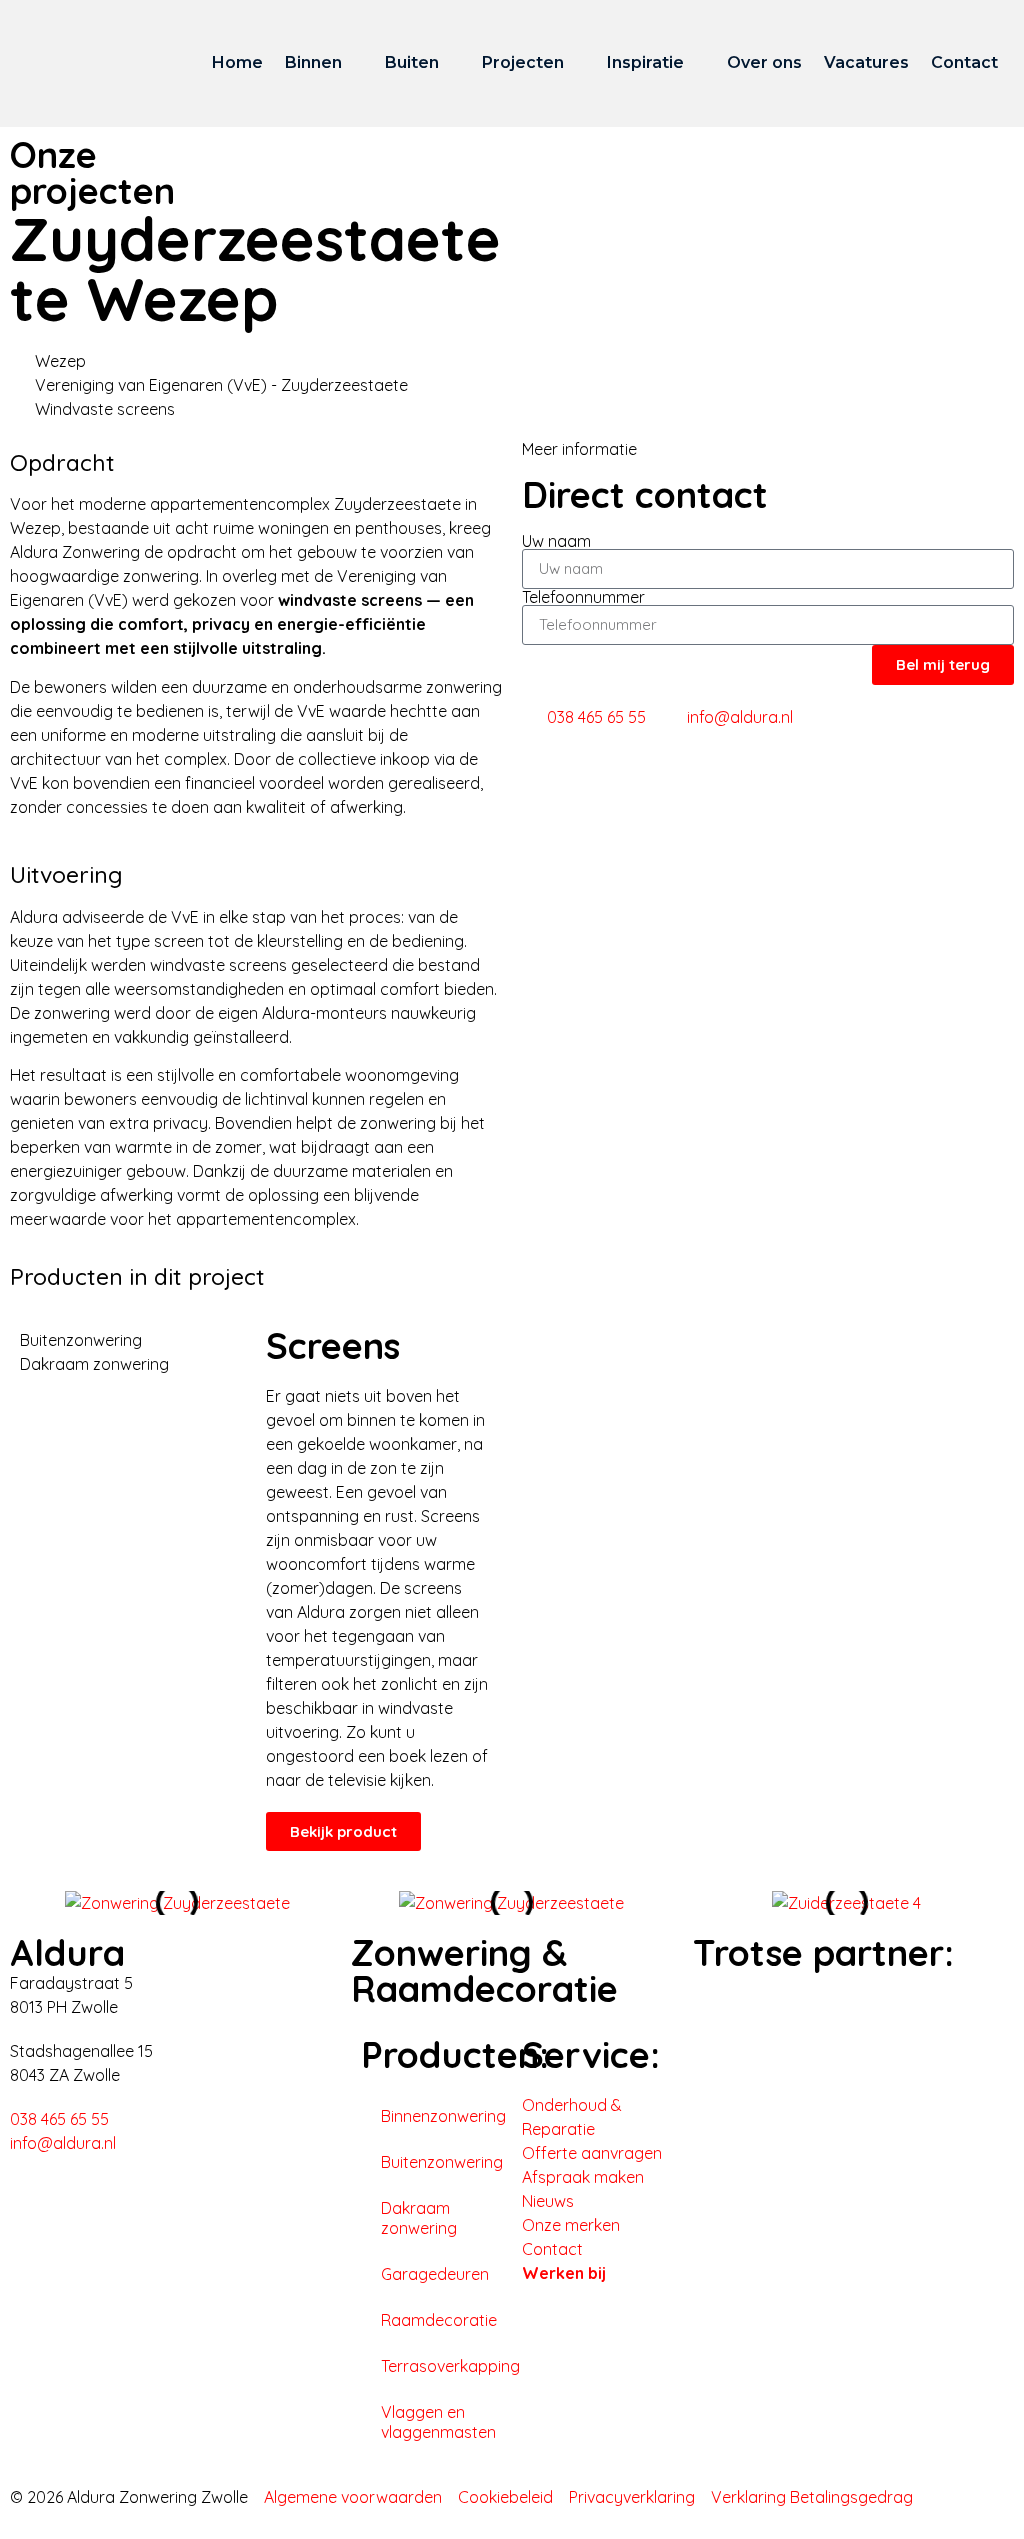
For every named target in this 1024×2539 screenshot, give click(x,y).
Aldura (67, 1952)
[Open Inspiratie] (697, 63)
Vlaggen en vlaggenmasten (438, 2422)
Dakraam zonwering (419, 2218)
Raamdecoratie (439, 2320)
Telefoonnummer (583, 597)
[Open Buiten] (452, 63)
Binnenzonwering (441, 2116)
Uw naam (556, 541)
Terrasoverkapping (441, 2366)
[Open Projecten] (577, 63)
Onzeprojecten (92, 172)
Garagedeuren (435, 2274)
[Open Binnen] (355, 63)
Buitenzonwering (441, 2162)
